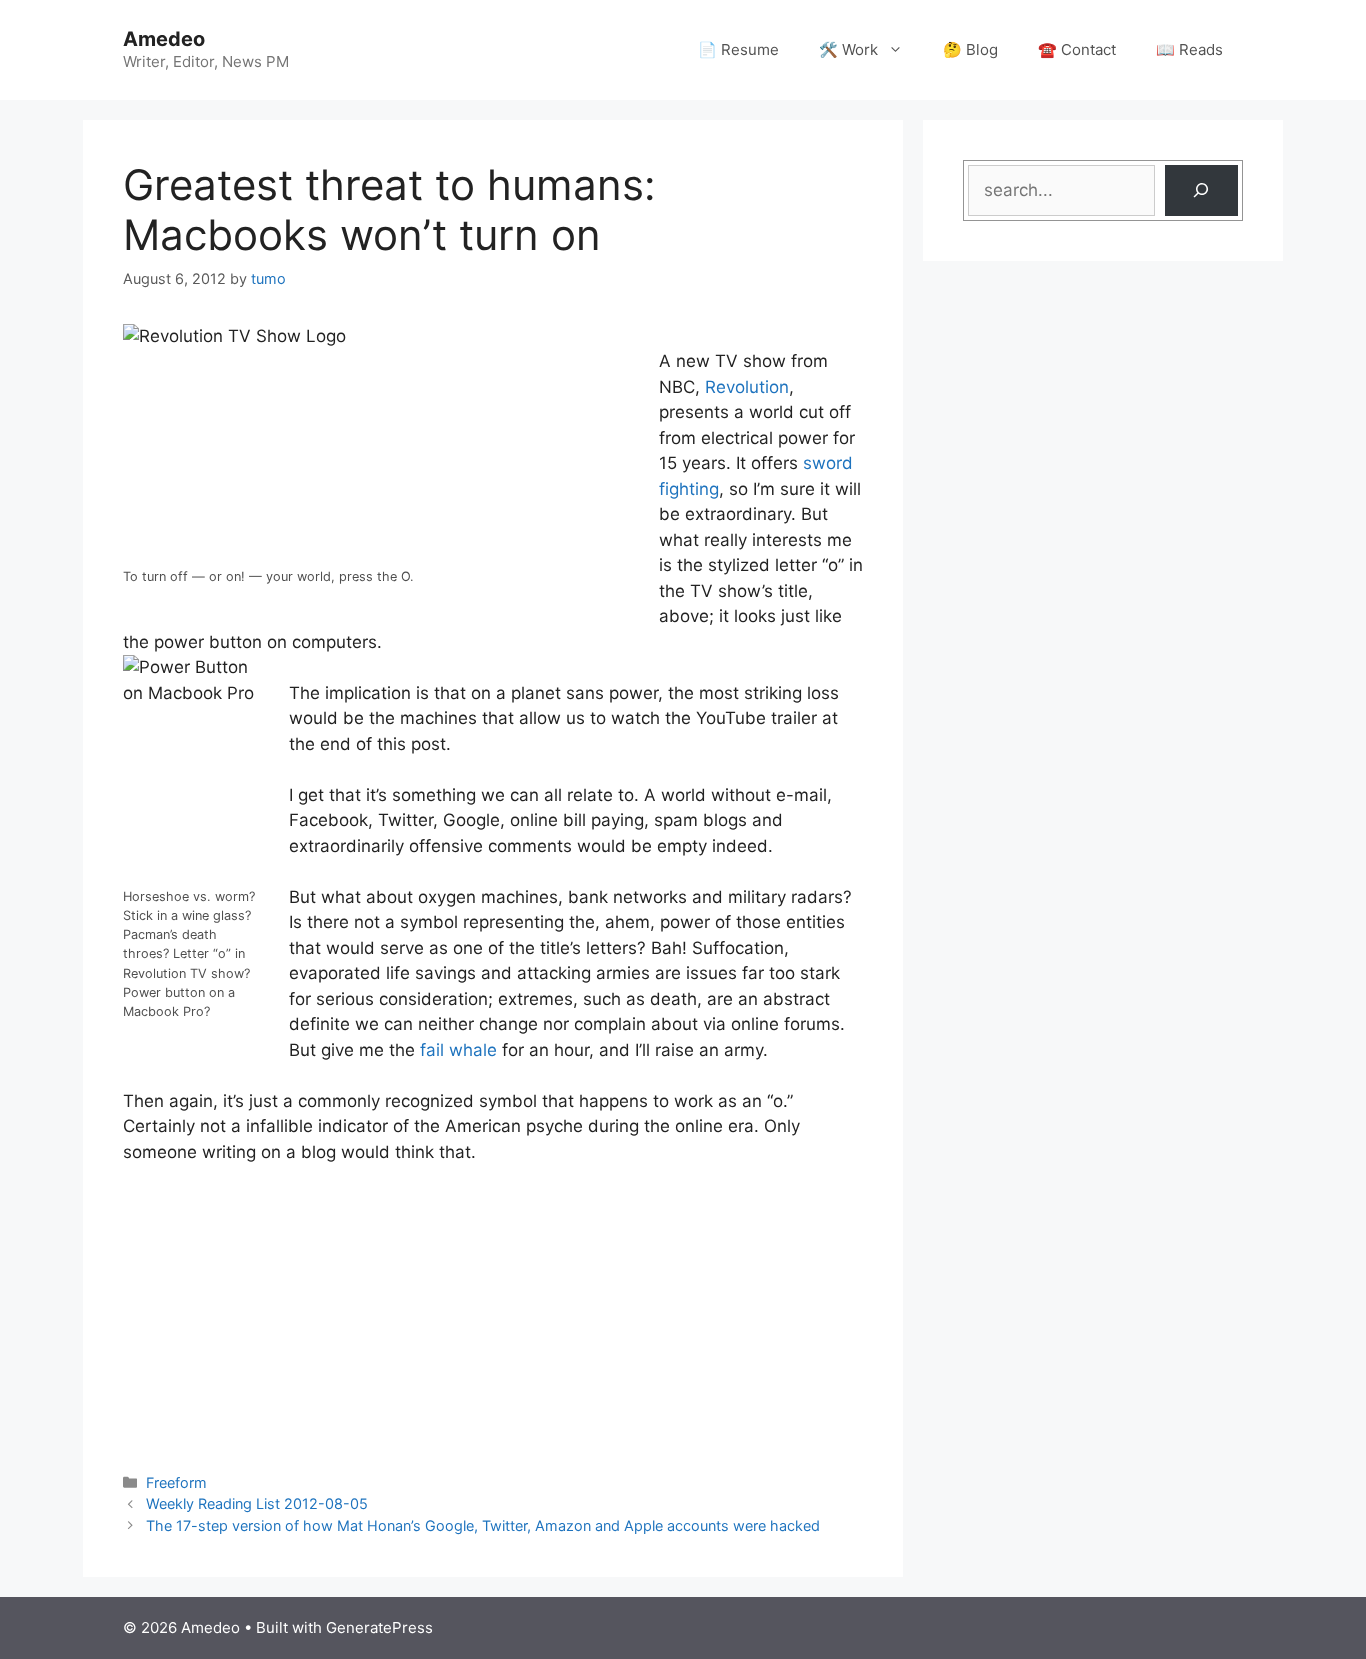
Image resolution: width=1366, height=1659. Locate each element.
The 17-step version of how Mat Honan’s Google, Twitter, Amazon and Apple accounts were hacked (483, 1525)
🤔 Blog (970, 49)
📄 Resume (738, 49)
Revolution (747, 387)
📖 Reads (1189, 49)
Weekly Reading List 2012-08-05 (257, 1503)
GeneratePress (379, 1627)
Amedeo (164, 39)
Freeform (176, 1482)
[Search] (1201, 190)
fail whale (458, 1050)
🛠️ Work (848, 49)
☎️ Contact (1077, 49)
